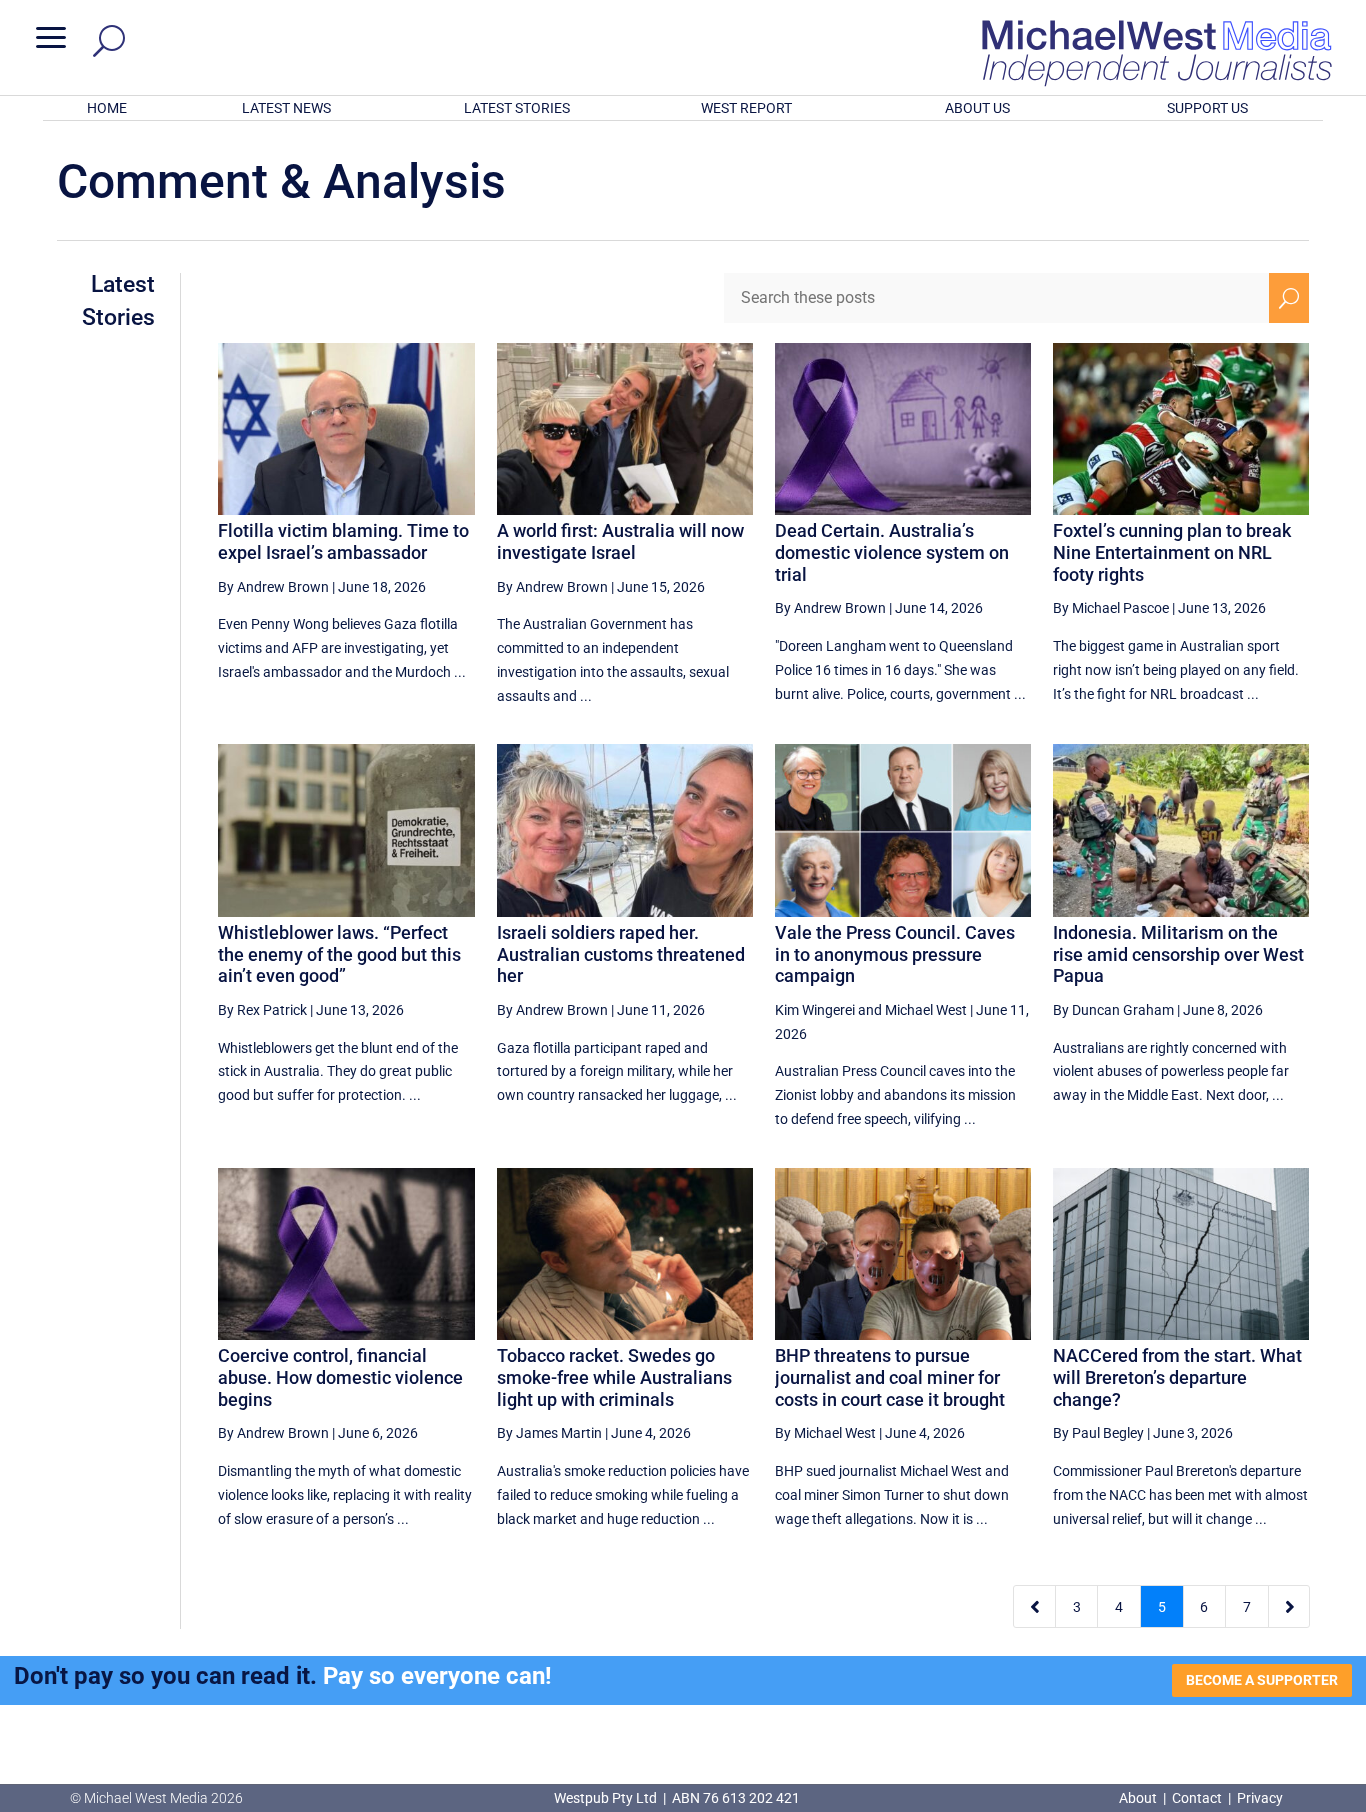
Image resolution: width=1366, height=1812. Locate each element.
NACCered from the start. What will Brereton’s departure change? (1177, 1377)
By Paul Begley (1098, 1433)
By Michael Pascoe (1111, 608)
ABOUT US (977, 108)
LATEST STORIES (517, 108)
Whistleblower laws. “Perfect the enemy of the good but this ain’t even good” (339, 954)
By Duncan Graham (1113, 1010)
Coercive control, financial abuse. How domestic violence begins (340, 1377)
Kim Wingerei (815, 1010)
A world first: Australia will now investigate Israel (620, 541)
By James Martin (549, 1433)
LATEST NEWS (286, 108)
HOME (107, 108)
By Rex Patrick (262, 1010)
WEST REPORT (746, 108)
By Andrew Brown (273, 587)
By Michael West (825, 1433)
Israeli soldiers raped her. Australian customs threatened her (621, 954)
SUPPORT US (1207, 108)
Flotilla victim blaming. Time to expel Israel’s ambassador (343, 541)
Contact (1197, 1798)
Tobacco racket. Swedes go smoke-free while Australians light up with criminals (614, 1377)
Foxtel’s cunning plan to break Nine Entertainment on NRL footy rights (1172, 552)
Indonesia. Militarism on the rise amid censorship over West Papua (1178, 954)
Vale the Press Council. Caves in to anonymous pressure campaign (895, 954)
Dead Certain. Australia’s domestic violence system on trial (892, 552)
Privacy (1260, 1798)
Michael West (926, 1010)
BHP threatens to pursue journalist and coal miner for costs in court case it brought (890, 1377)
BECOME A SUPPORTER (1262, 1680)
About (1139, 1798)
